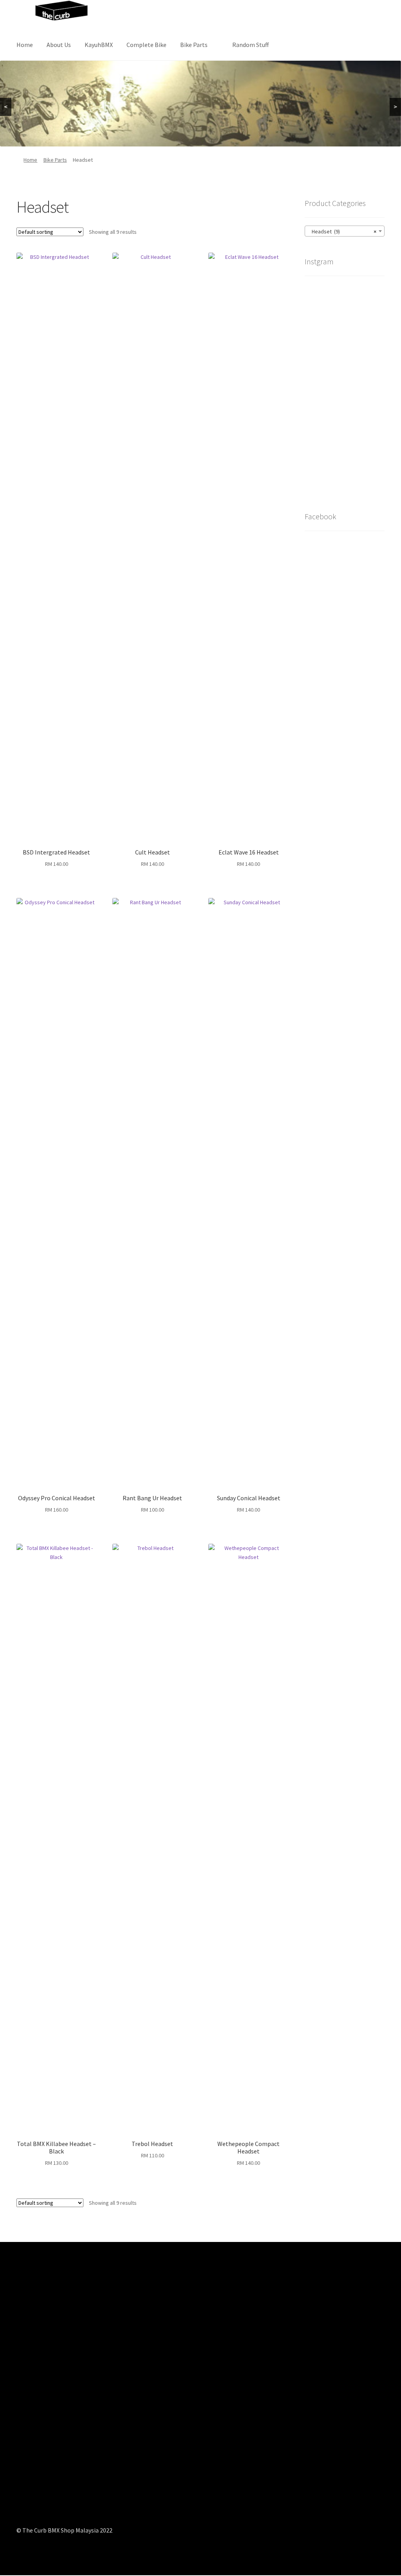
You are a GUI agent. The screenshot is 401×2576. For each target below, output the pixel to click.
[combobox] (345, 231)
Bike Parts (194, 45)
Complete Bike (146, 45)
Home (25, 45)
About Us (59, 45)
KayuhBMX (99, 45)
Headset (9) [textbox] (342, 231)
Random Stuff (250, 45)
